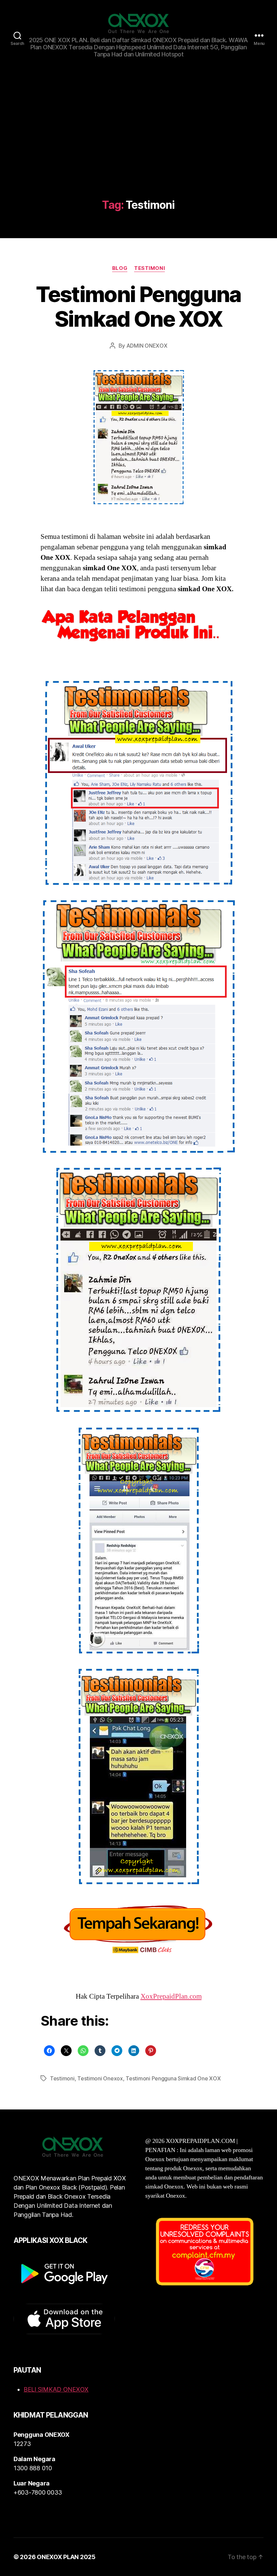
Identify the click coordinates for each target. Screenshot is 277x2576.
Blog (120, 268)
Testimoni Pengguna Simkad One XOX (138, 306)
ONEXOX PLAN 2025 (66, 2557)
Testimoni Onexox (100, 2078)
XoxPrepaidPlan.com (171, 1996)
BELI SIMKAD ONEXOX (56, 2389)
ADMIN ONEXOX (147, 346)
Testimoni (149, 268)
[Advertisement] (138, 148)
